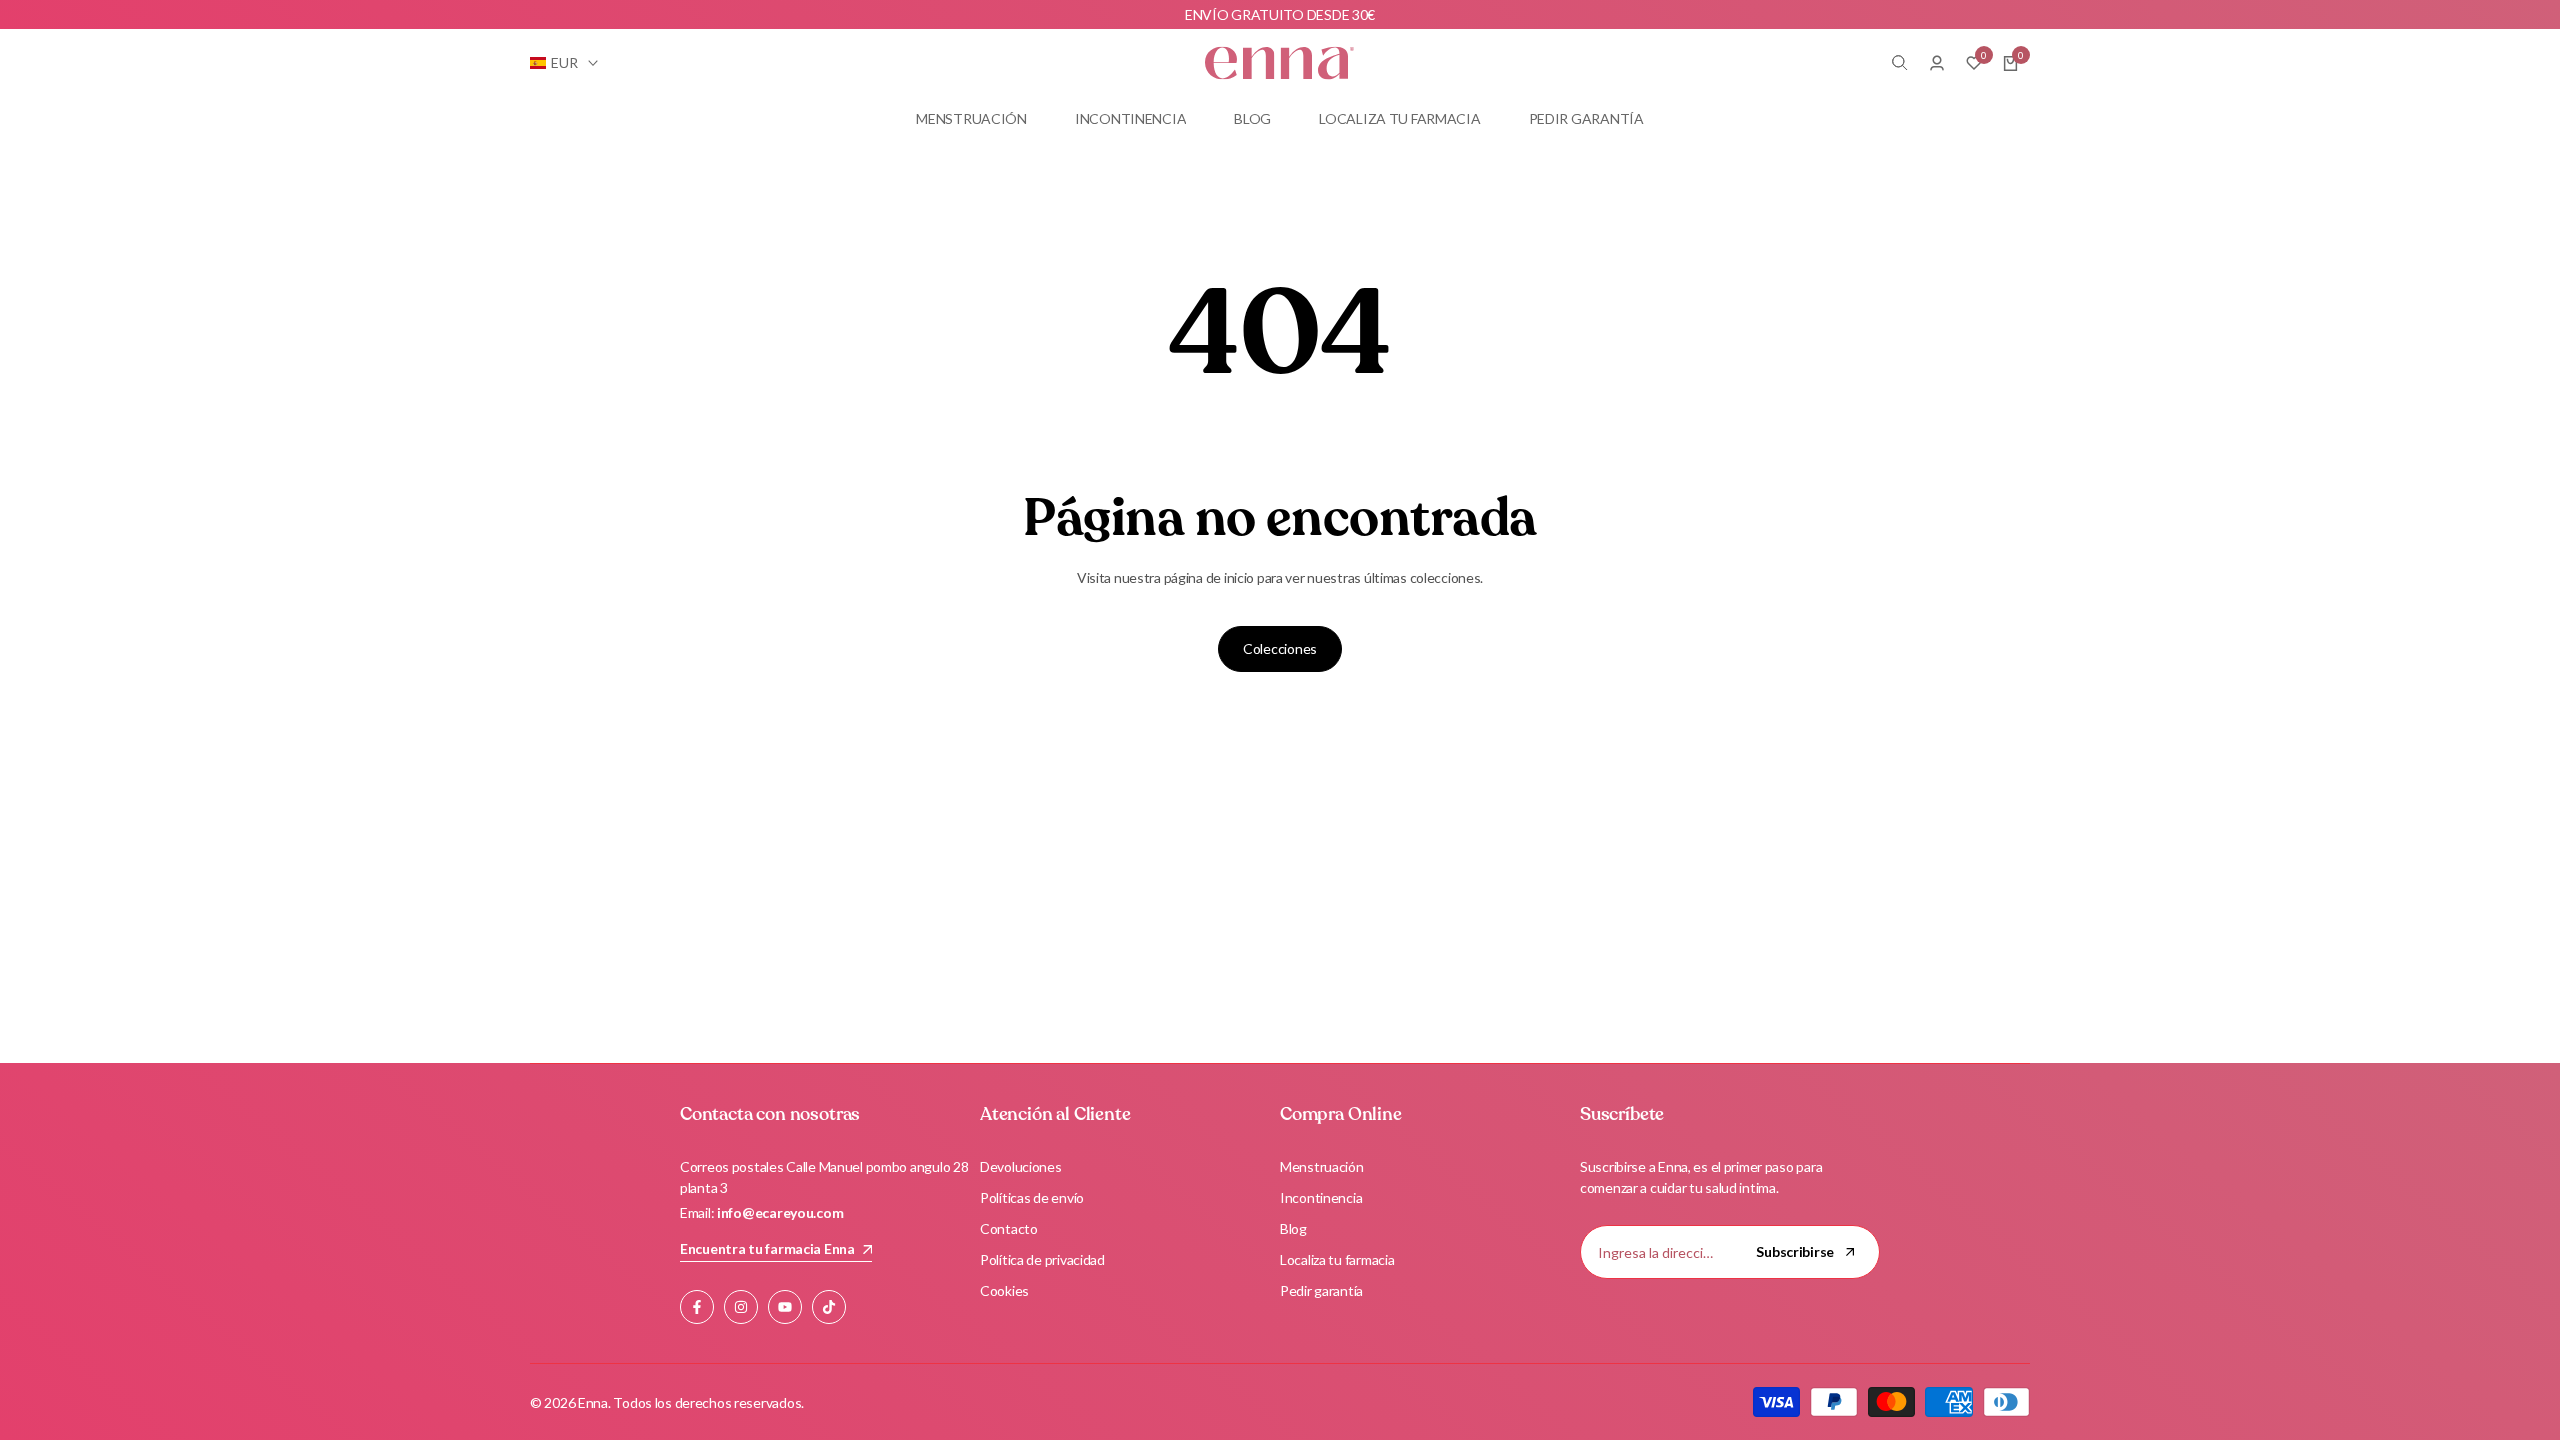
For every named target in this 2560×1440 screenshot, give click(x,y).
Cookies (1004, 1290)
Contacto (1009, 1228)
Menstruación (1322, 1166)
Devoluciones (1021, 1166)
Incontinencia (1321, 1197)
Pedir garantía (1321, 1290)
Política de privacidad (1042, 1259)
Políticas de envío (1032, 1197)
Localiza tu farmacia (1337, 1259)
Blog (1293, 1228)
